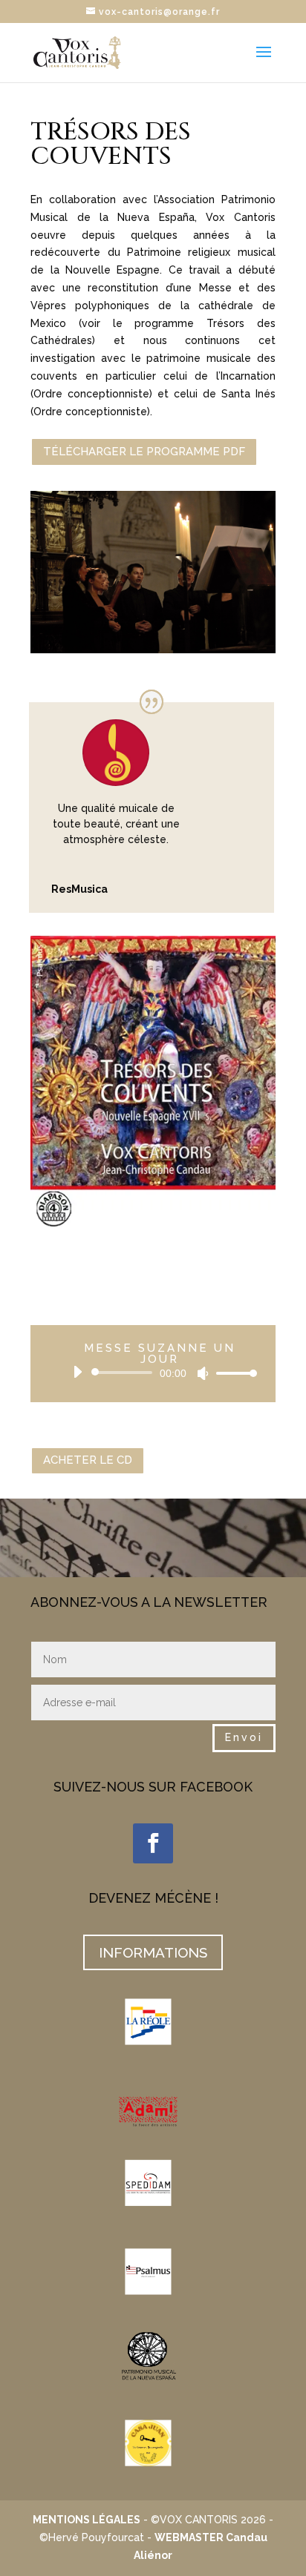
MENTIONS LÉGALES (87, 2520)
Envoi (244, 1737)
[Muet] (203, 1373)
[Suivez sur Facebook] (153, 1843)
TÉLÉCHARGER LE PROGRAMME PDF (144, 452)
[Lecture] (77, 1372)
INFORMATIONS (153, 1952)
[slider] (232, 1373)
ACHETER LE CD (88, 1460)
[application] (159, 1373)
